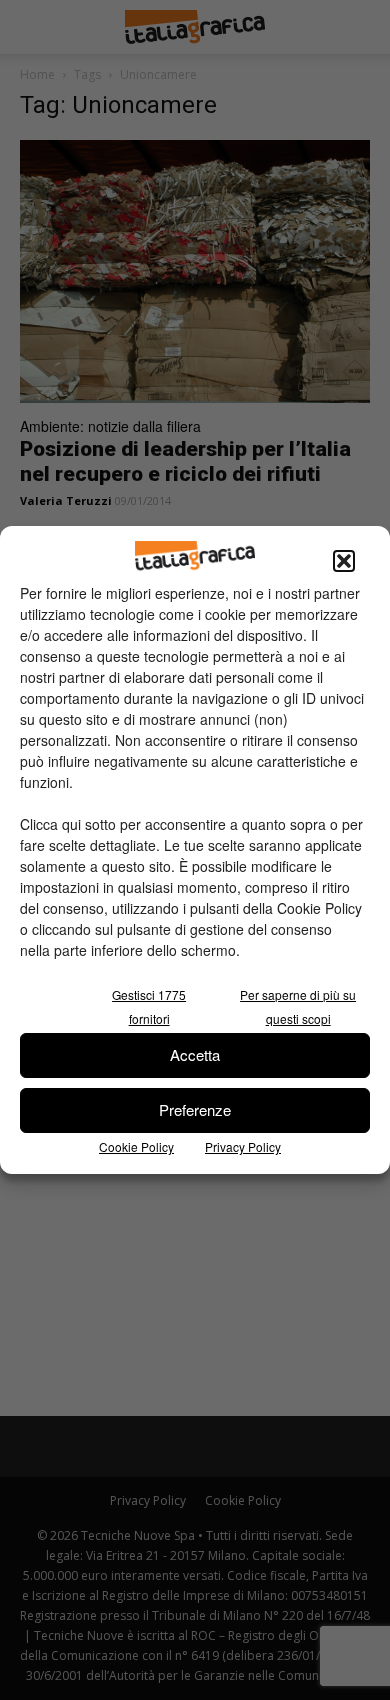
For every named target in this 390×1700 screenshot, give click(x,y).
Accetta (195, 1054)
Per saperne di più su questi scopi (298, 1006)
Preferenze (195, 1109)
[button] (344, 561)
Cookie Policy (136, 1146)
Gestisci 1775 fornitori (149, 1006)
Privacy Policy (243, 1146)
